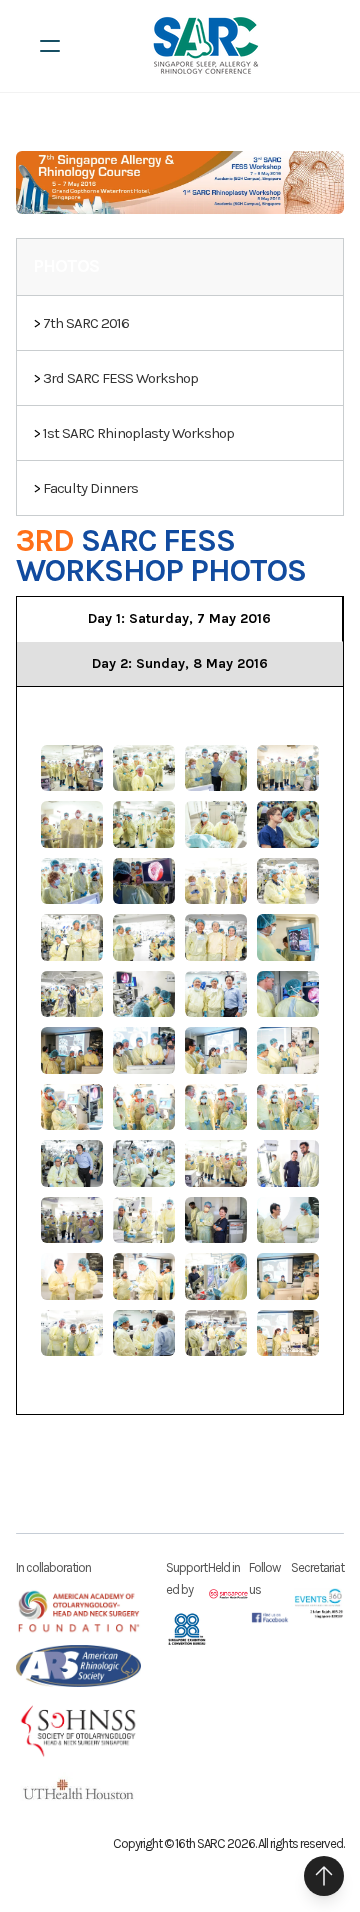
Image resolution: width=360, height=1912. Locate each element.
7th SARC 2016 (86, 323)
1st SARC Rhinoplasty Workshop (138, 433)
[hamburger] (50, 46)
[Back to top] (324, 1876)
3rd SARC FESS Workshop (120, 378)
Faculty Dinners (90, 488)
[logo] (206, 46)
